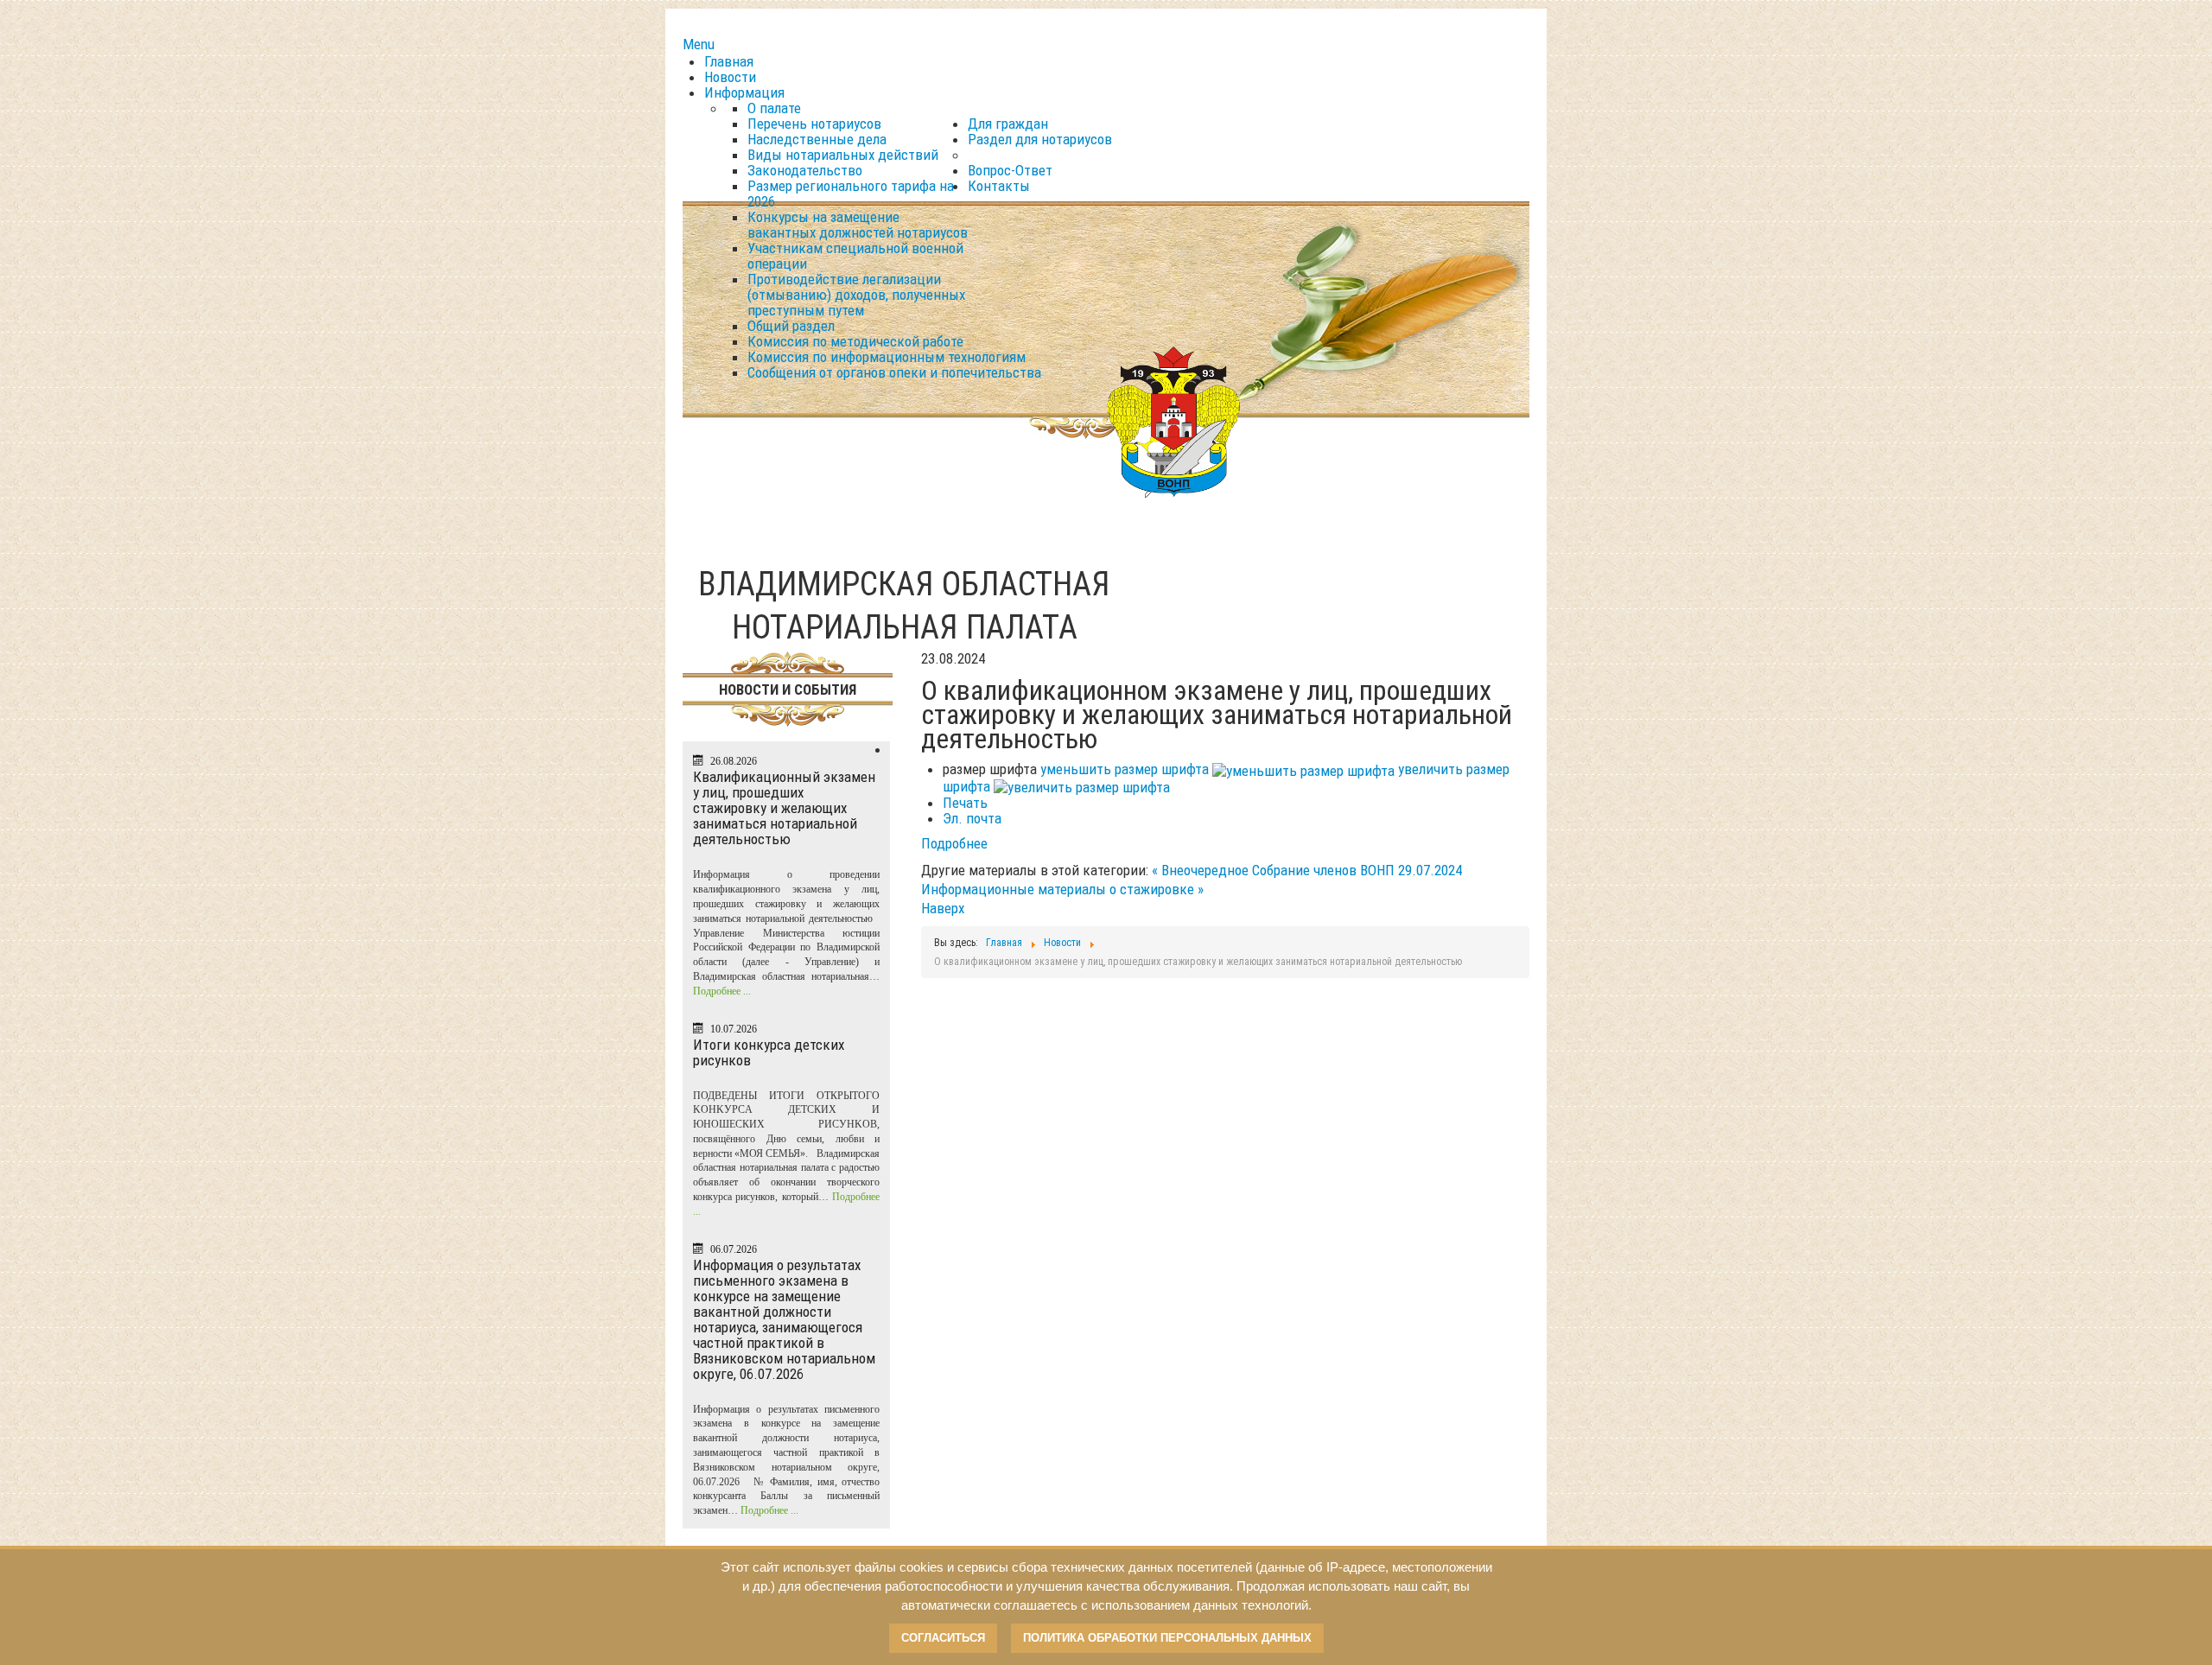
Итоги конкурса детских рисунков (769, 1052)
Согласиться (943, 1638)
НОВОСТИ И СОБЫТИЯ (788, 690)
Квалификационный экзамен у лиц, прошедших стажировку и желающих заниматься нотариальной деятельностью (784, 808)
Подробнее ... (722, 991)
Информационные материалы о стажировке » (1062, 889)
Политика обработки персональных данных (1167, 1638)
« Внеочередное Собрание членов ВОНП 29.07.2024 (1307, 870)
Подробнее (954, 843)
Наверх (943, 908)
